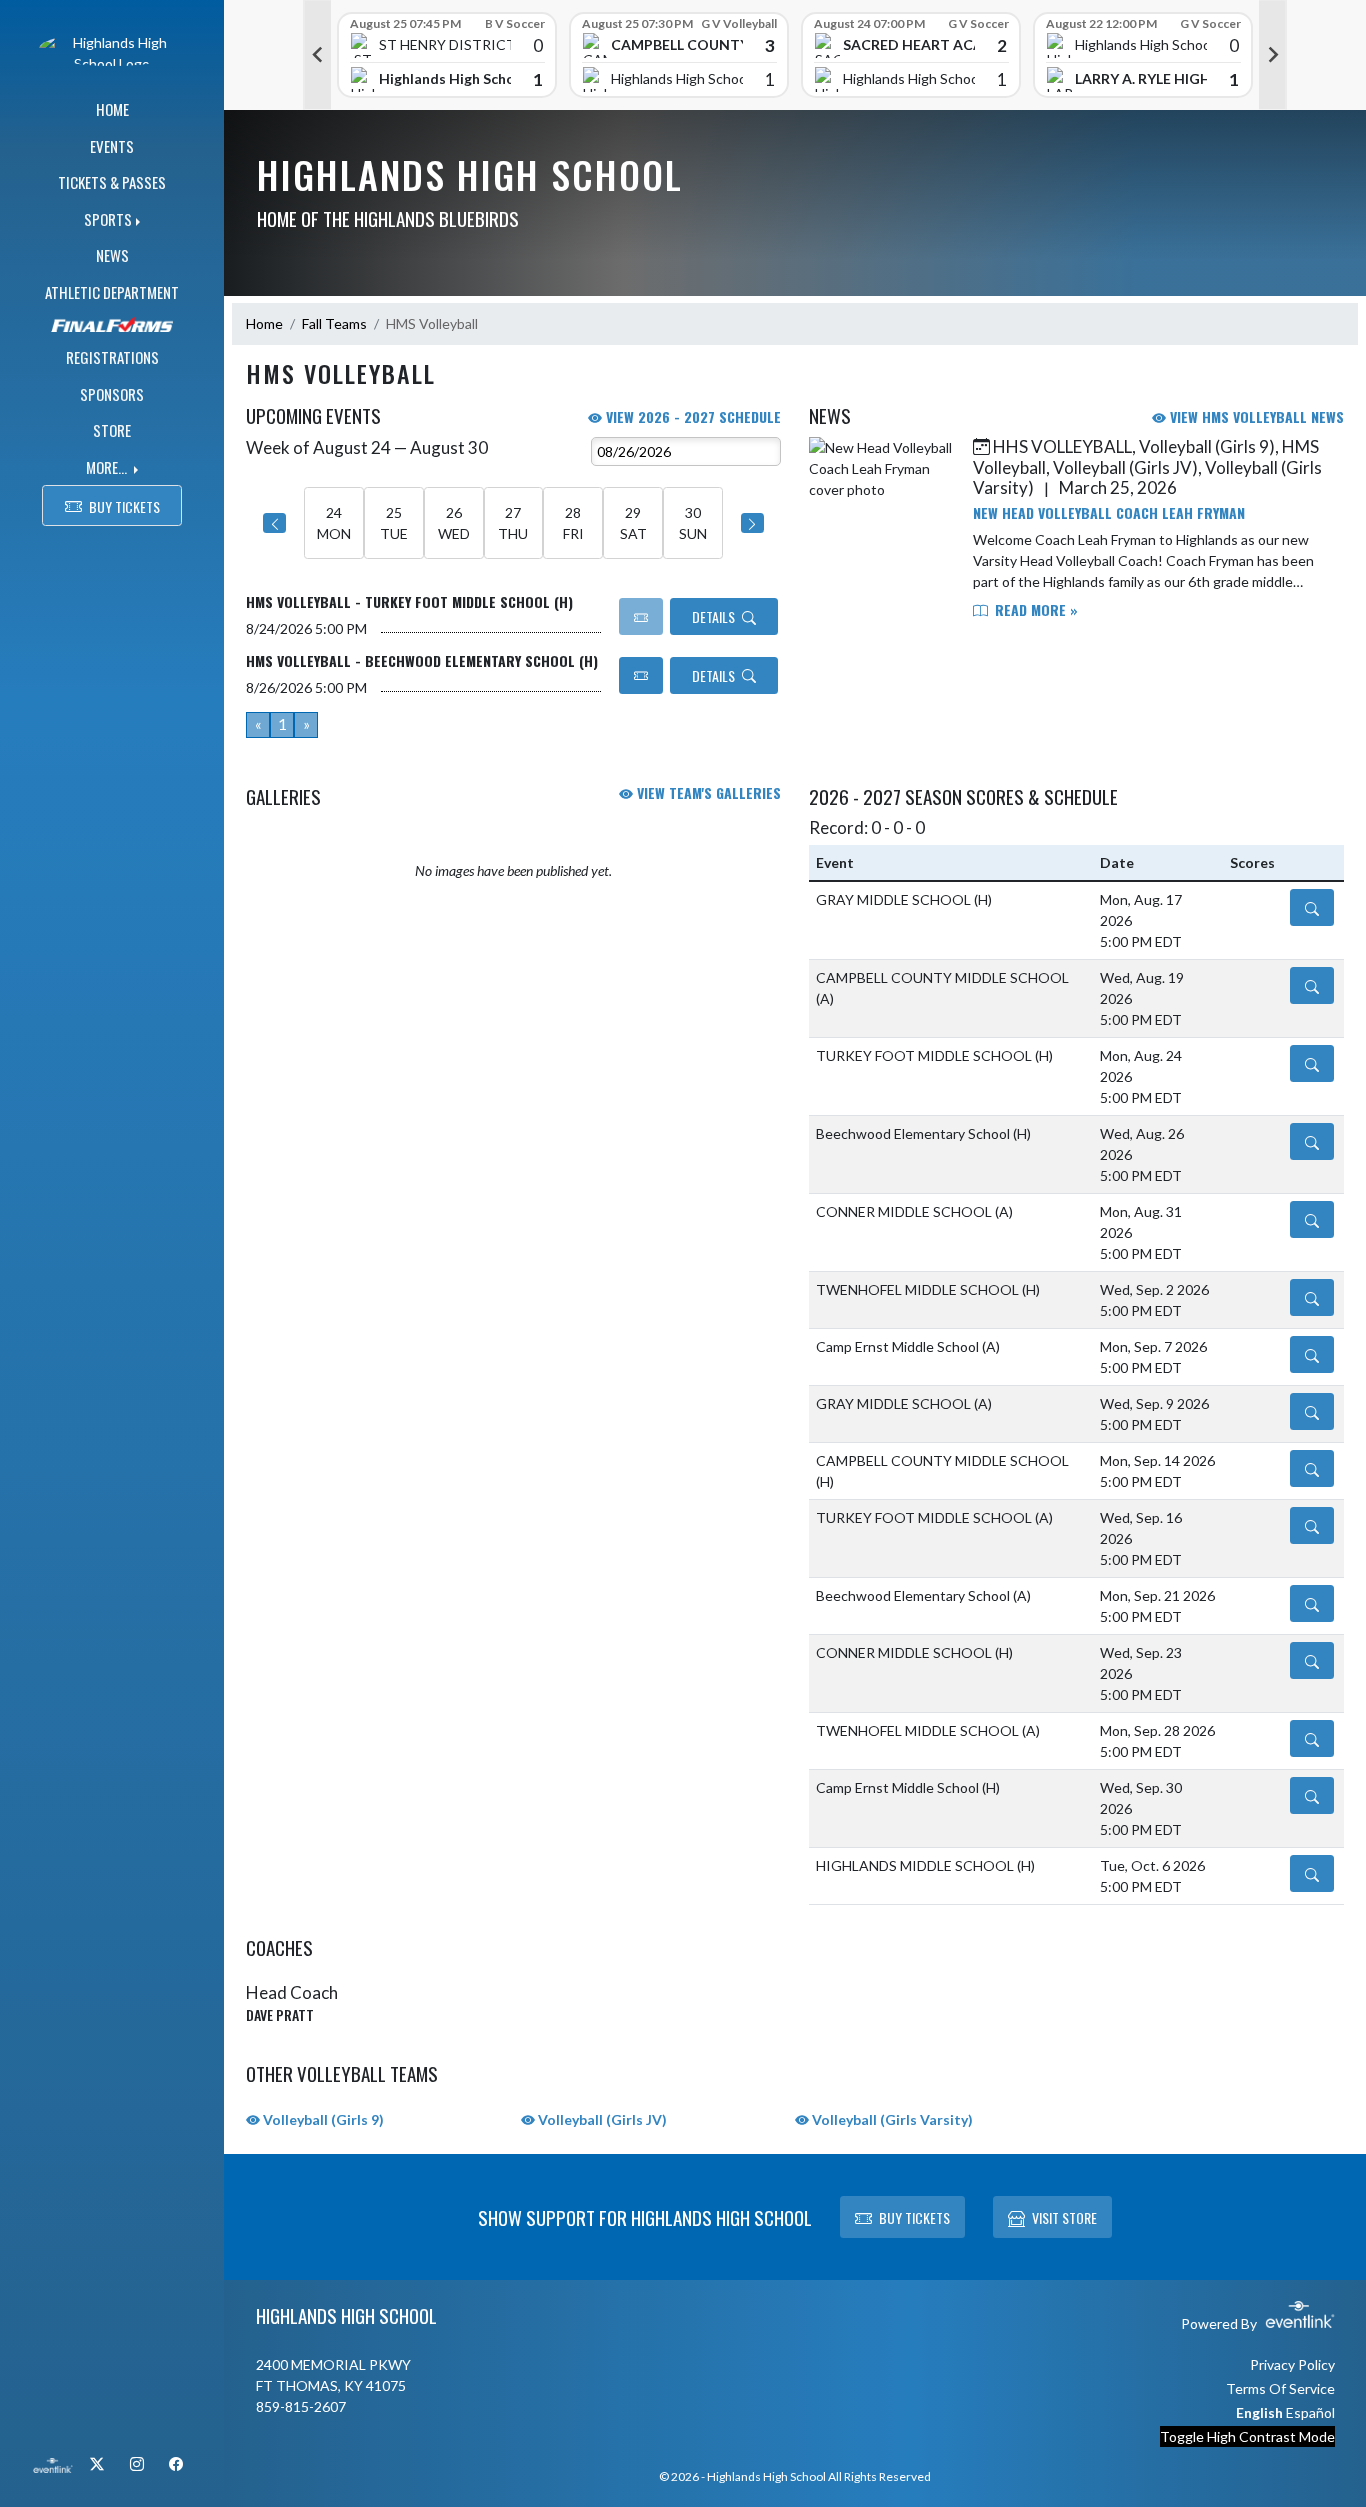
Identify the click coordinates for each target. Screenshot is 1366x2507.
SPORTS (108, 219)
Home (264, 323)
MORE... (108, 467)
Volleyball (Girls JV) (601, 2119)
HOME (112, 109)
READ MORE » (1034, 609)
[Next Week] (752, 523)
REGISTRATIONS (112, 357)
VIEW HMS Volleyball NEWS (1255, 416)
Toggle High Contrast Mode (1247, 2436)
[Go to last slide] (317, 55)
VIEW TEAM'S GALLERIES (707, 792)
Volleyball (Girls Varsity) (891, 2119)
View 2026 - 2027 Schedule (691, 416)
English (1259, 2412)
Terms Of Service (1280, 2388)
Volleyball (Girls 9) (322, 2119)
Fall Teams (334, 323)
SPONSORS (112, 394)
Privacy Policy (1292, 2364)
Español (1310, 2412)
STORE (112, 430)
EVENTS (112, 146)
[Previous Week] (274, 523)
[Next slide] (1273, 55)
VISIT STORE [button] (1064, 2217)
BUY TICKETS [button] (124, 506)
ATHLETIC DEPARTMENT (112, 292)
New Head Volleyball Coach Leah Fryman (1109, 512)
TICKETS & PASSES (112, 182)
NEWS (112, 255)
